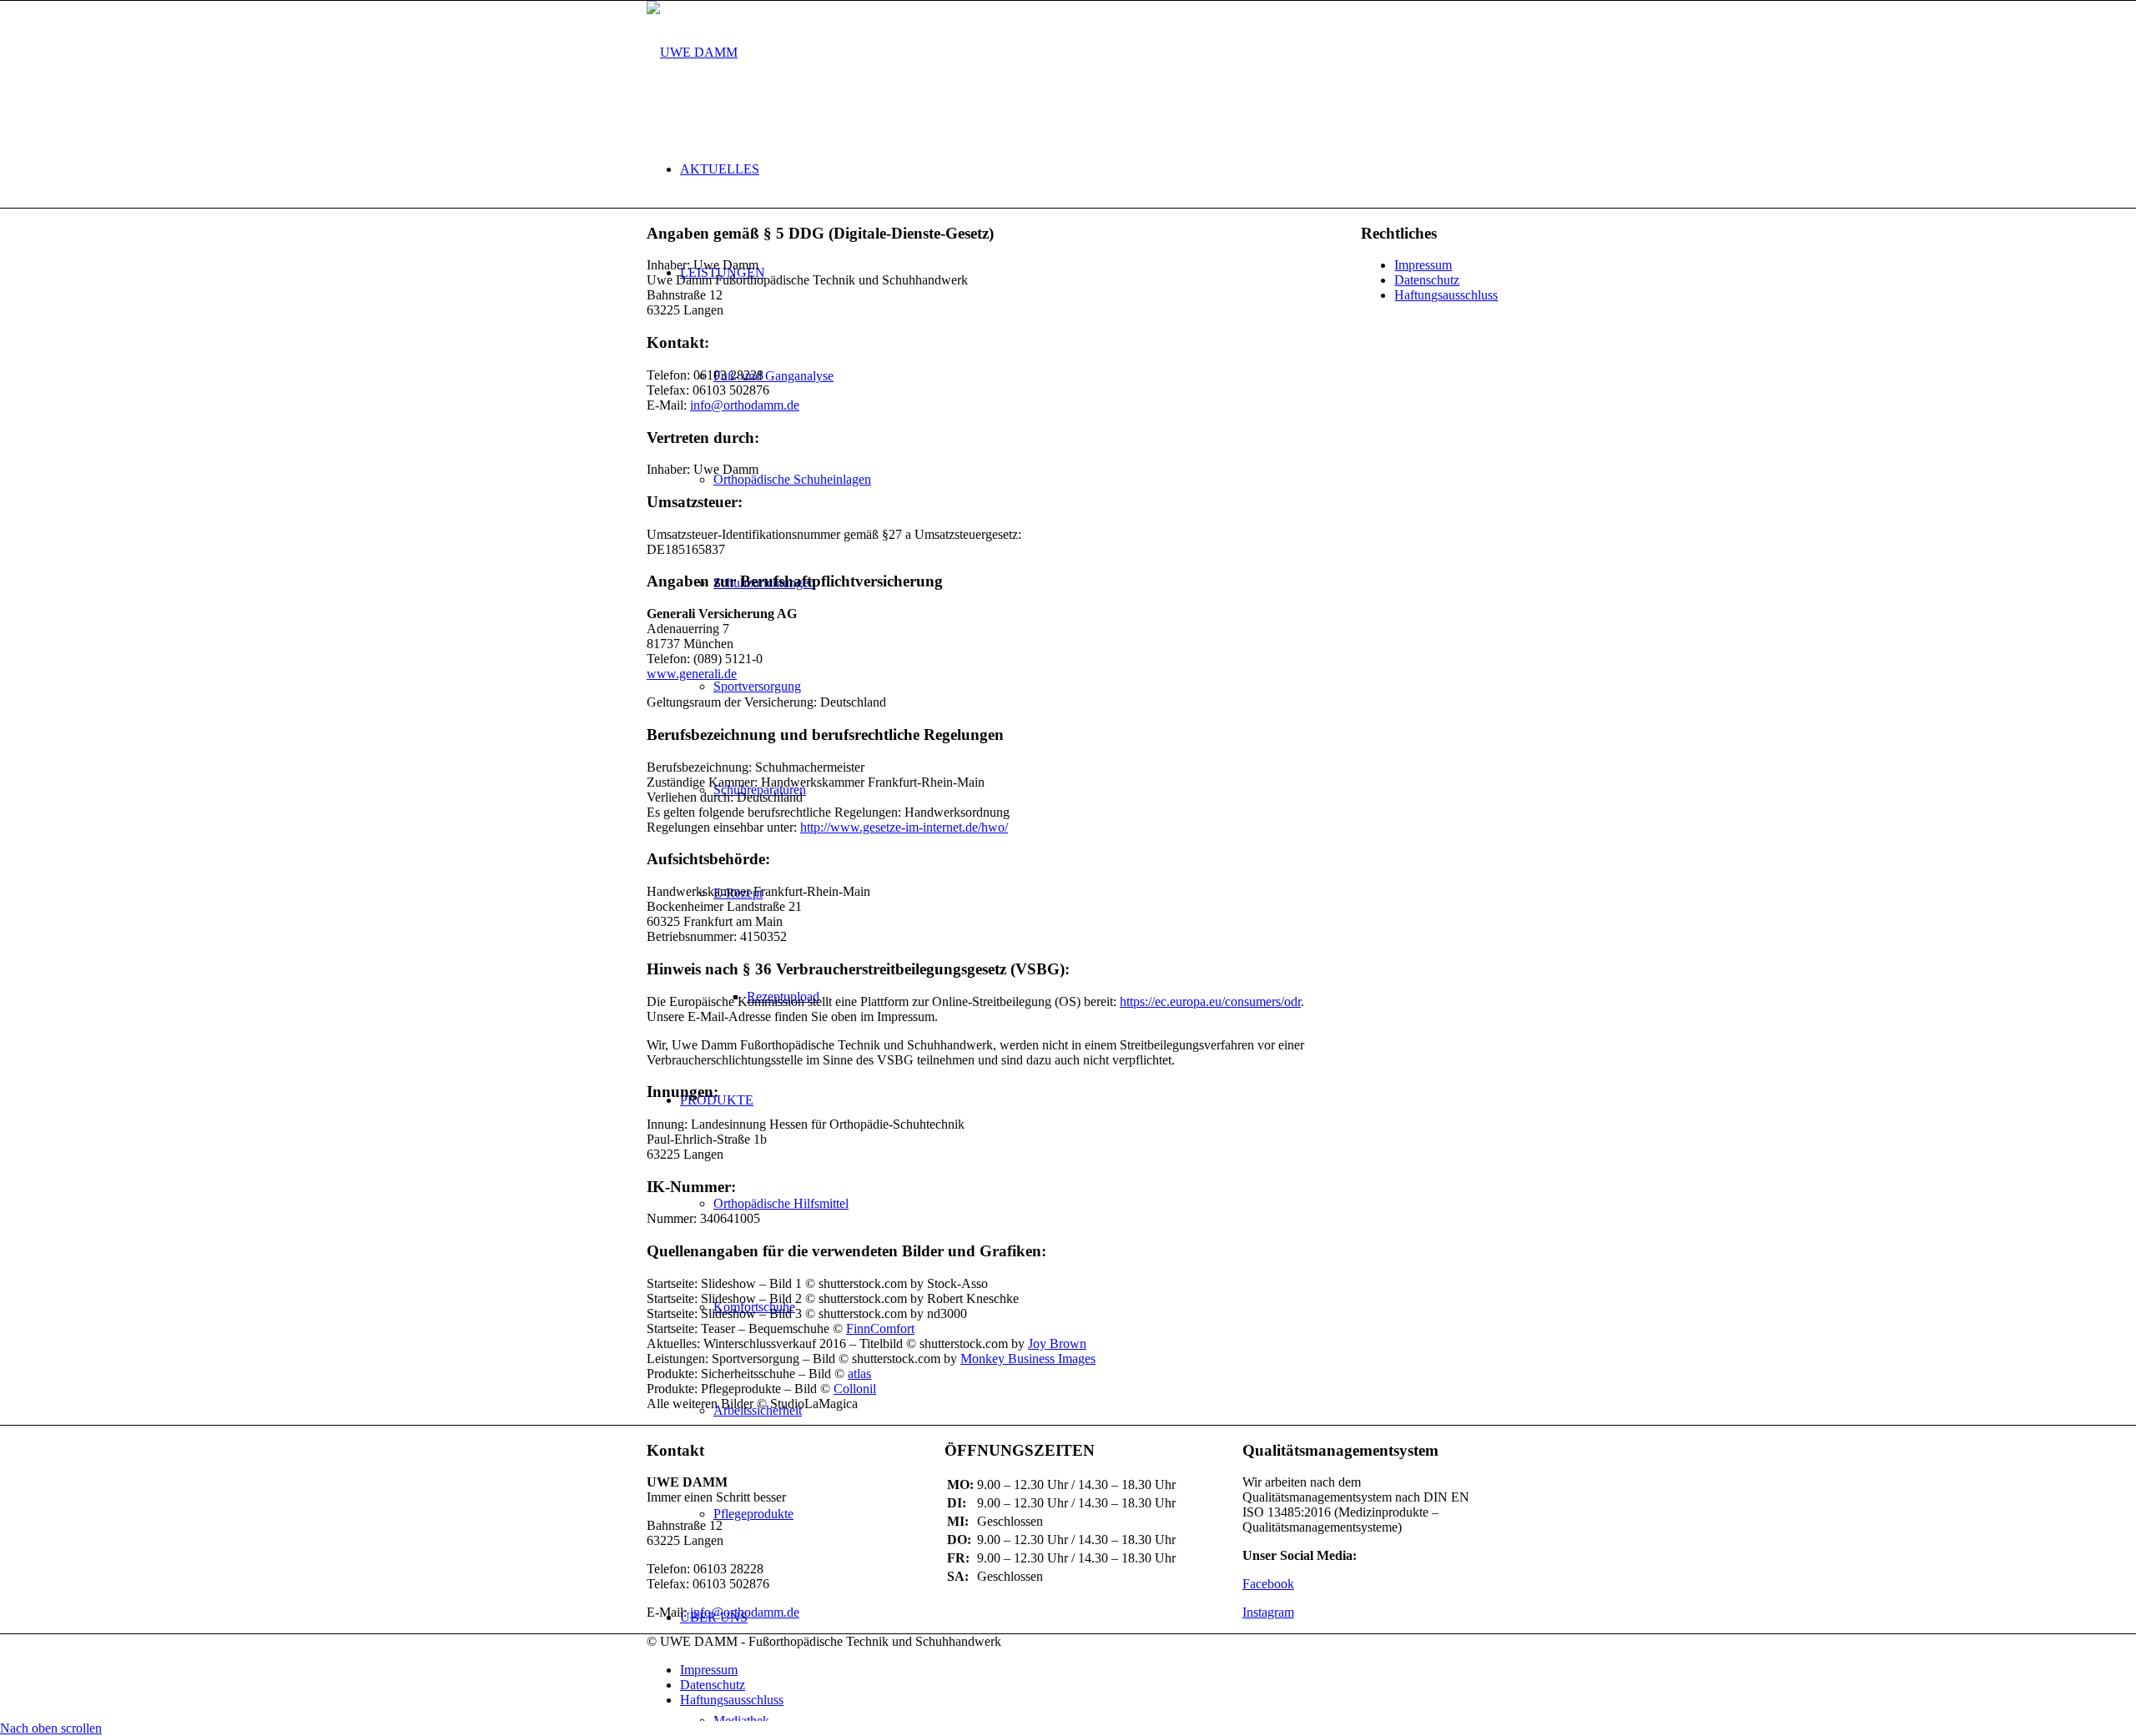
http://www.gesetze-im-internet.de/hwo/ (904, 827)
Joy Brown (1057, 1344)
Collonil (855, 1389)
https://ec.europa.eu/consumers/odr (1210, 1001)
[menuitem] (1085, 169)
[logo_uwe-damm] (692, 52)
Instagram (1268, 1612)
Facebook (1268, 1584)
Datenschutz (1427, 280)
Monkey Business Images (1028, 1359)
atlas (859, 1374)
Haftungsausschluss (1446, 295)
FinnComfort (880, 1328)
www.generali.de (692, 674)
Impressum (1423, 265)
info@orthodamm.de (745, 405)
